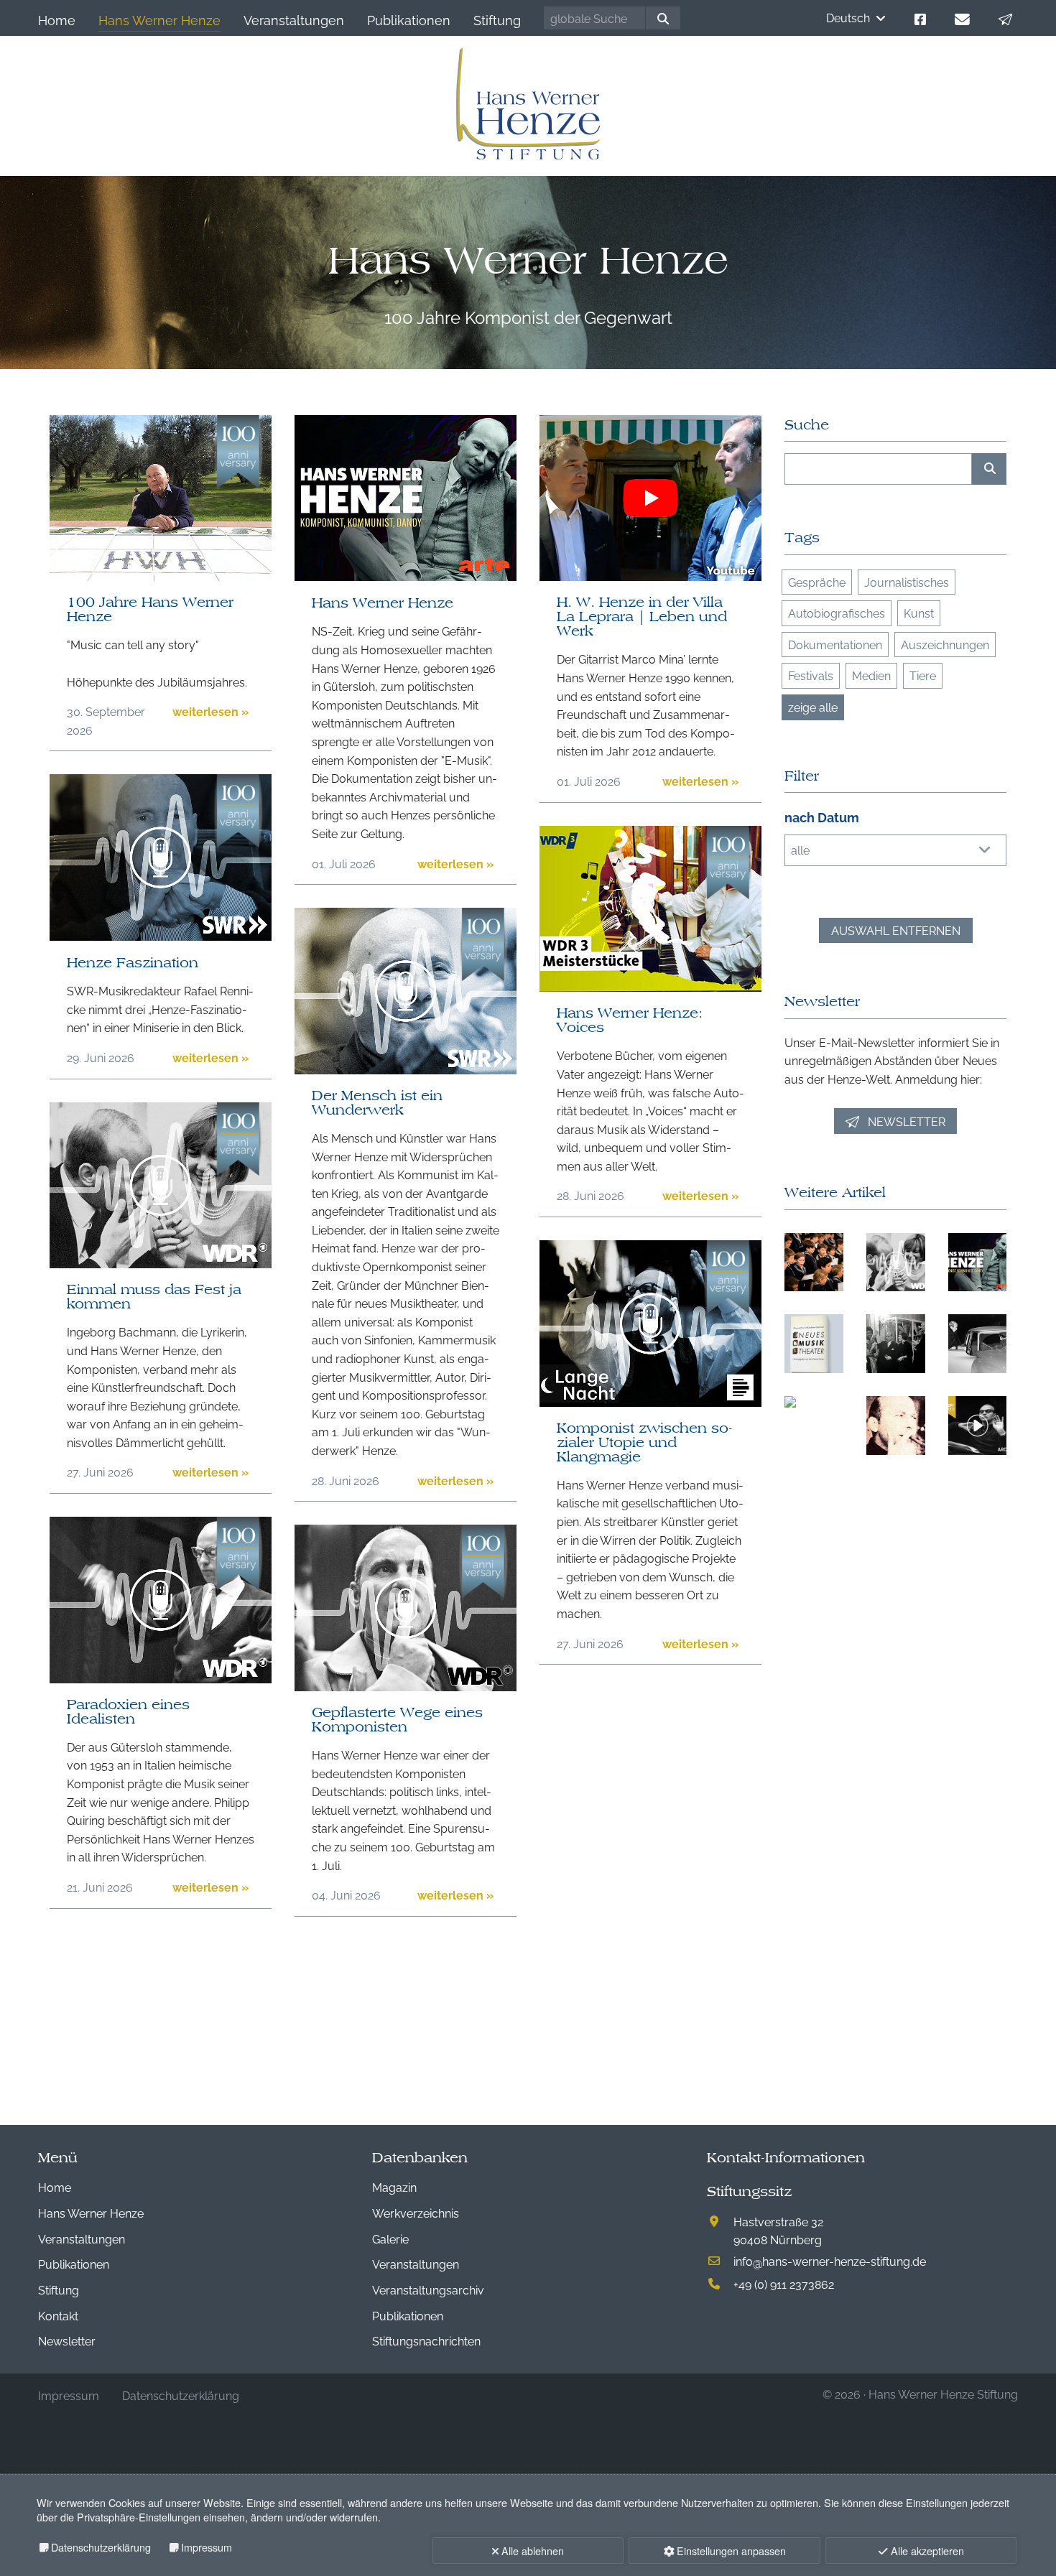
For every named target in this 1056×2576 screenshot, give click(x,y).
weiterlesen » (210, 711)
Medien (871, 675)
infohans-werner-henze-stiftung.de (830, 2261)
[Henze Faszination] (161, 936)
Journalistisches (907, 582)
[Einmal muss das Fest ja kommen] (161, 1263)
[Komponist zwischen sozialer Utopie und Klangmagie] (650, 1402)
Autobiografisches (837, 613)
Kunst (919, 613)
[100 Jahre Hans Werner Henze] (161, 576)
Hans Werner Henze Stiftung (943, 2394)
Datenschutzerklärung (101, 2547)
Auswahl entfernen (896, 930)
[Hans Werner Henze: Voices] (650, 987)
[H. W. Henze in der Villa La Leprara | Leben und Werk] (650, 576)
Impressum (207, 2547)
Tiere (923, 675)
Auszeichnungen (945, 644)
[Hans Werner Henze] (406, 576)
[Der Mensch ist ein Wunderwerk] (406, 1069)
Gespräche (817, 582)
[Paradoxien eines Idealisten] (161, 1678)
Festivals (811, 675)
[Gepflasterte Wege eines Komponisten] (406, 1686)
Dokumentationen (835, 644)
